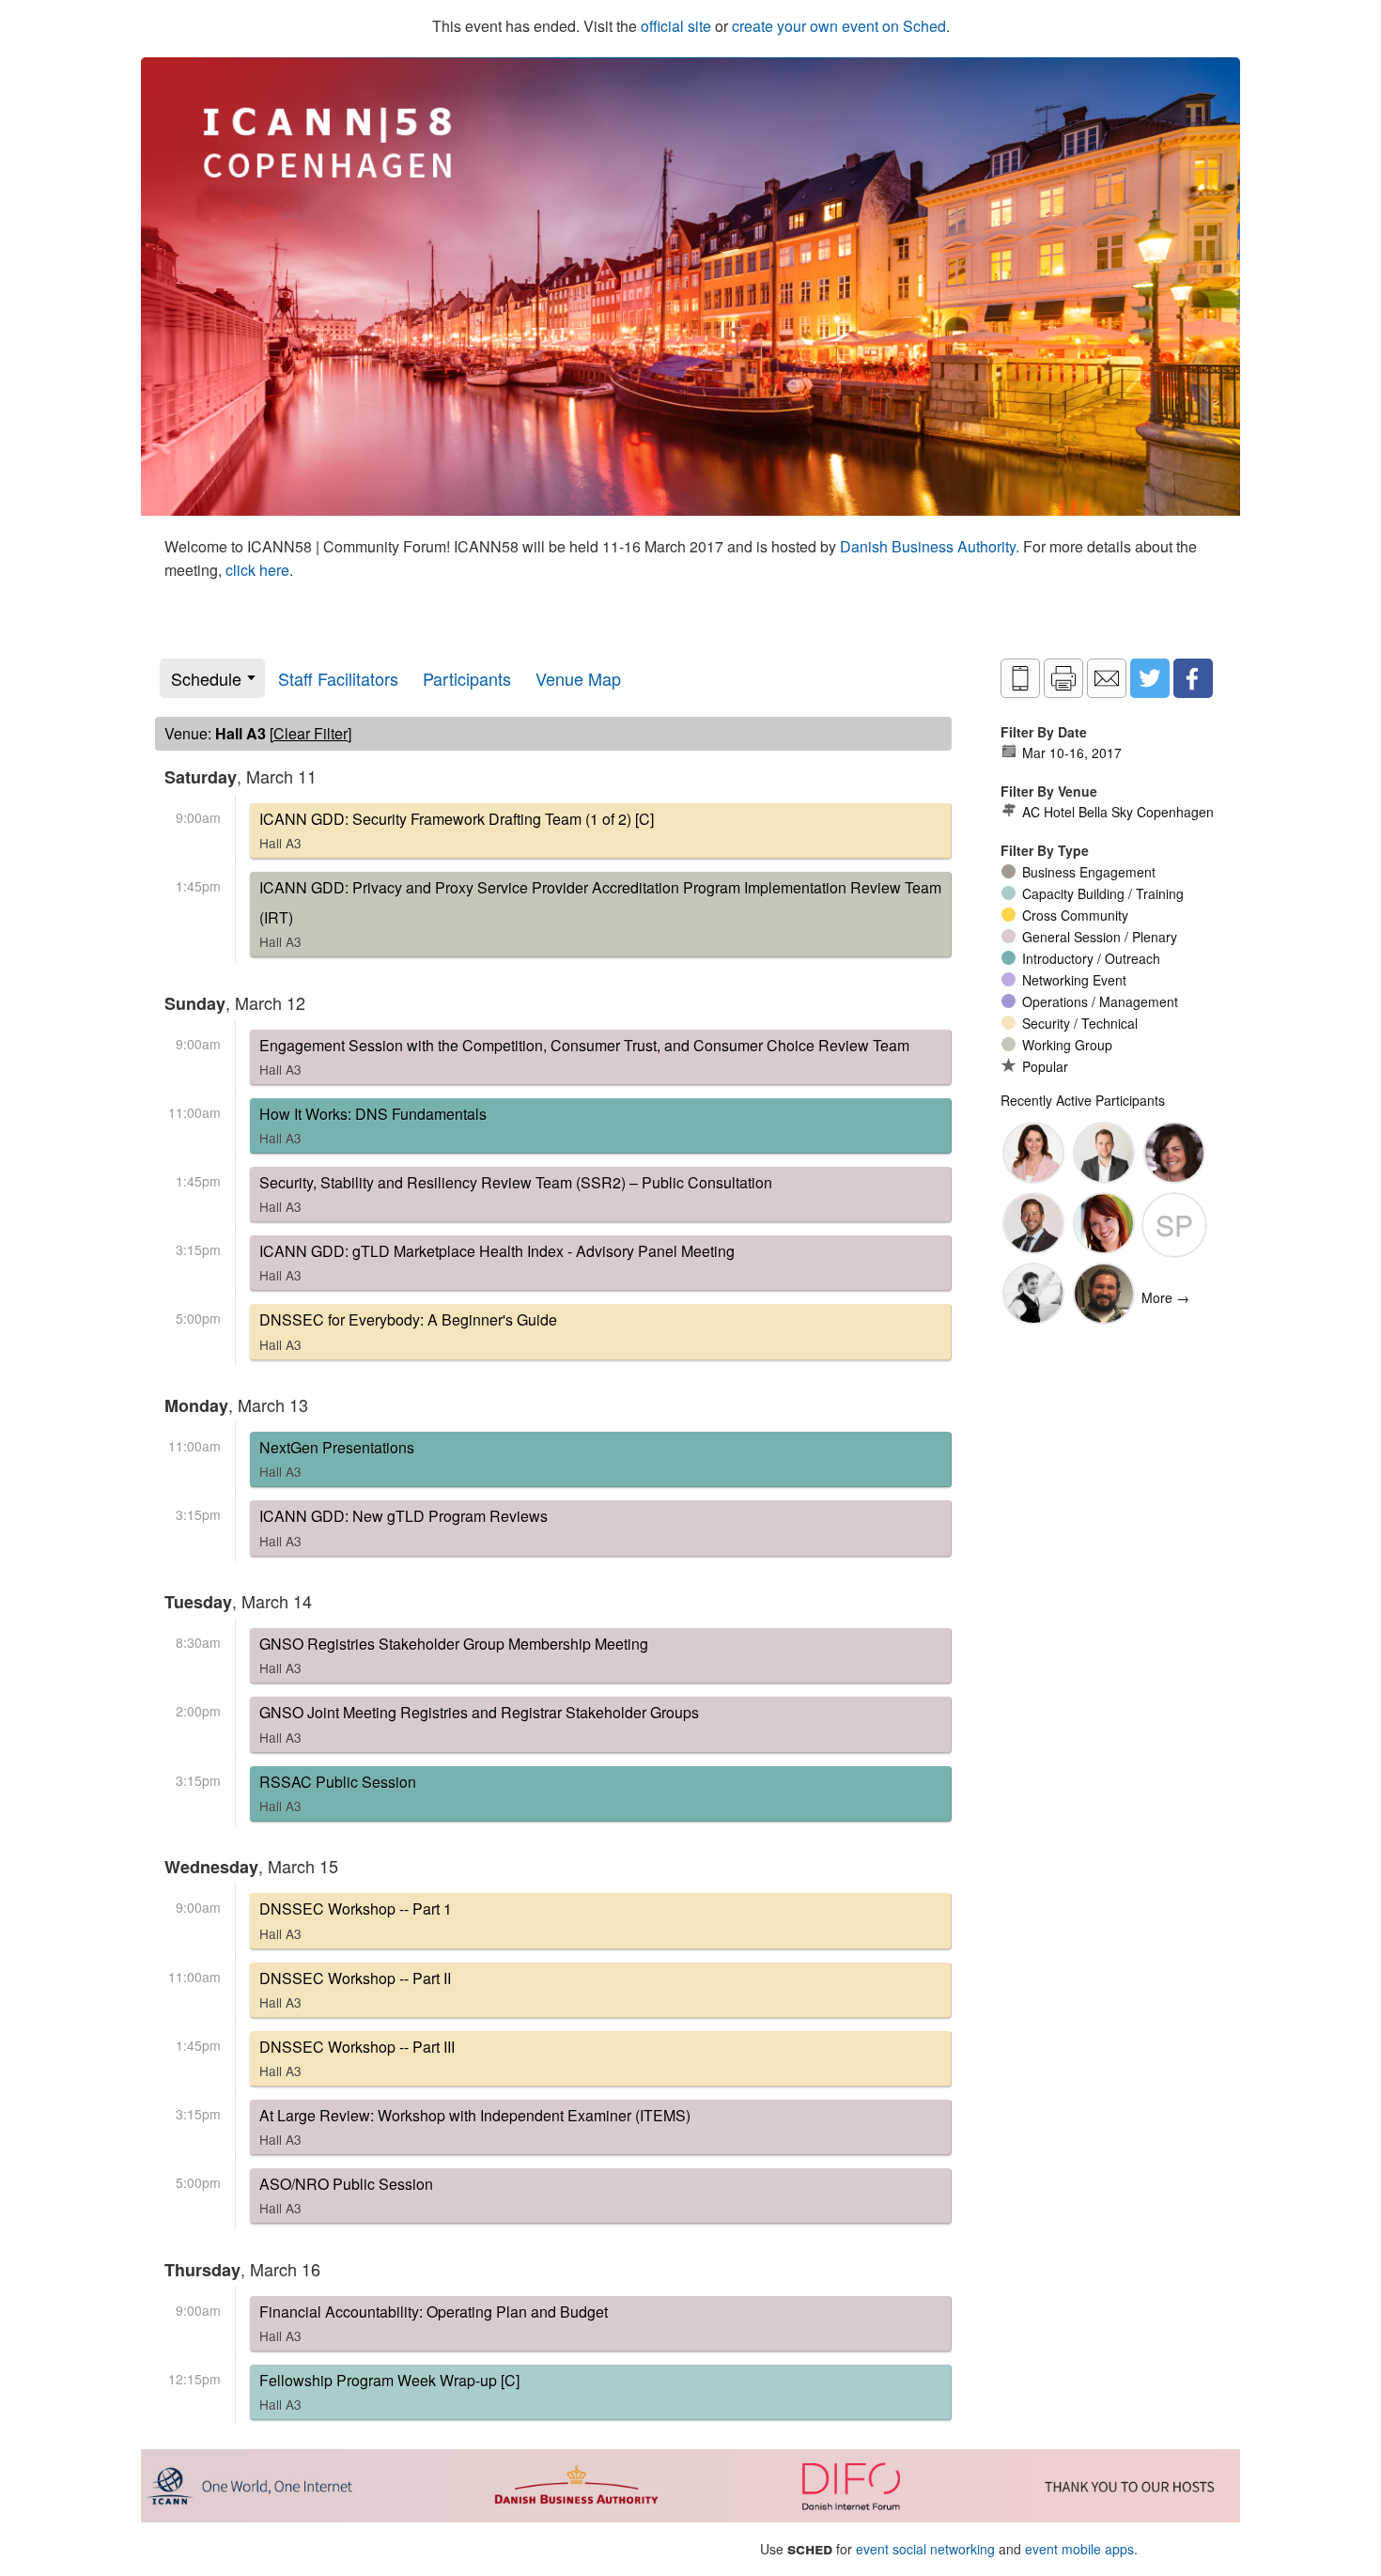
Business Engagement (1089, 872)
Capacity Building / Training (1103, 893)
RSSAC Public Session (338, 1793)
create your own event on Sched (839, 26)
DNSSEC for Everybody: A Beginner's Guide (408, 1331)
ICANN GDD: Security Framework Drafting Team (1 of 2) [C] (457, 830)
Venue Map (578, 678)
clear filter (310, 733)
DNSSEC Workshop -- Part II (355, 1989)
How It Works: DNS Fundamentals (373, 1125)
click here (257, 570)
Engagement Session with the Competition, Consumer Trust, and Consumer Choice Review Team (584, 1056)
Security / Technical (1080, 1023)
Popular (1045, 1066)
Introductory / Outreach (1091, 958)
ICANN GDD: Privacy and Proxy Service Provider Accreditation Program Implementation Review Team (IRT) (600, 914)
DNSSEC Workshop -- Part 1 (356, 1920)
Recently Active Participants (1083, 1100)
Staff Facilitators (338, 678)
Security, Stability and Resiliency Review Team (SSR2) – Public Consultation (516, 1194)
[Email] (1107, 678)
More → (1165, 1297)
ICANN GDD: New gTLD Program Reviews (403, 1527)
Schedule (206, 678)
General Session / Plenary (1100, 937)
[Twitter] (1150, 678)
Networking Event (1074, 980)
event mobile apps (1079, 2549)
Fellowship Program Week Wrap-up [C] (389, 2391)
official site (676, 26)
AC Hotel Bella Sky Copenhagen (1118, 812)
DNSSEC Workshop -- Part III (357, 2058)
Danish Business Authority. (931, 546)
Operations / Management (1100, 1001)
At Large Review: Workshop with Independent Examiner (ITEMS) (475, 2126)
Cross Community (1075, 915)
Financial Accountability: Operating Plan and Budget (434, 2323)
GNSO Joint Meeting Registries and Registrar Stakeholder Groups (479, 1723)
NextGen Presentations (337, 1459)
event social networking (925, 2549)
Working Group (1067, 1045)
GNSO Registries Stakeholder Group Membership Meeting (454, 1655)
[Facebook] (1193, 678)
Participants (467, 678)
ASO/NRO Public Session (346, 2195)
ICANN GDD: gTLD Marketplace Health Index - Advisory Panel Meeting (497, 1262)
